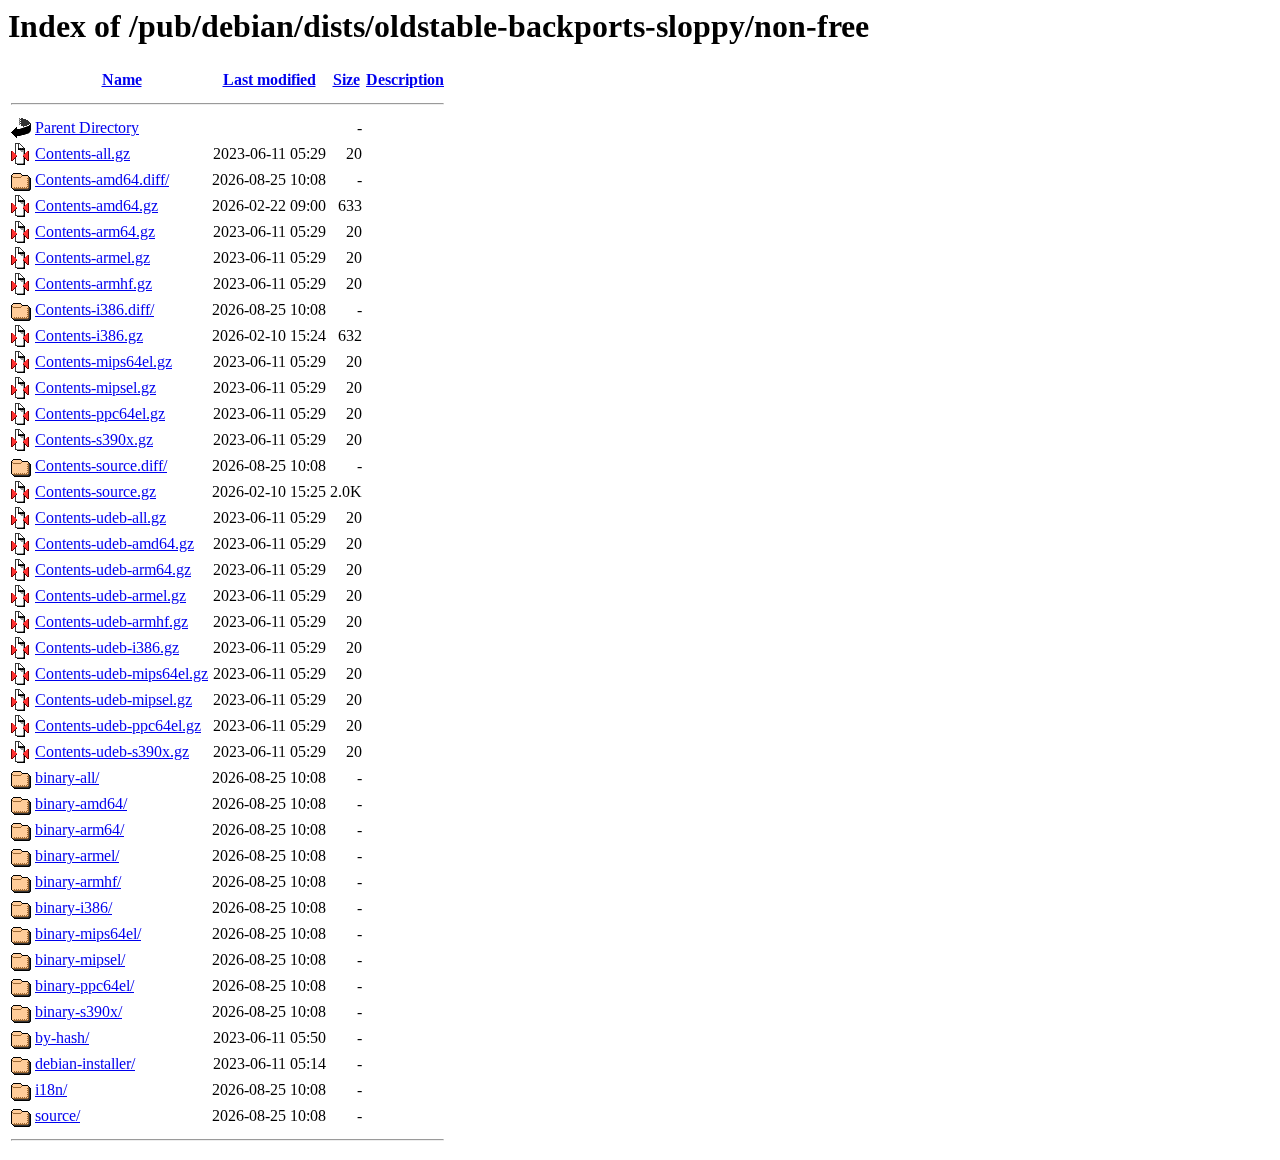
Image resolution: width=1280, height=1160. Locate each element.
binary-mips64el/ (88, 933)
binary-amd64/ (81, 803)
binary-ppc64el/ (84, 985)
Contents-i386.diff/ (94, 309)
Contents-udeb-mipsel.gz (113, 699)
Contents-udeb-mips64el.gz (121, 673)
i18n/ (51, 1089)
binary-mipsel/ (80, 959)
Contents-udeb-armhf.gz (111, 621)
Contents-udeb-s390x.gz (112, 751)
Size (346, 79)
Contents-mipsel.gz (95, 387)
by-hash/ (62, 1037)
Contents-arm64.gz (95, 231)
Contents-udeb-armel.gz (110, 595)
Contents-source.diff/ (101, 465)
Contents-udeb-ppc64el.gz (118, 725)
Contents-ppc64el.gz (100, 413)
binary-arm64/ (79, 829)
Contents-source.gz (95, 491)
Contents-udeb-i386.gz (107, 647)
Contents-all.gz (82, 153)
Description (405, 79)
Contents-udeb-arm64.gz (113, 569)
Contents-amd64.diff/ (102, 179)
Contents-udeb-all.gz (100, 517)
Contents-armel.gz (92, 257)
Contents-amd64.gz (96, 205)
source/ (57, 1115)
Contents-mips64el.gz (103, 361)
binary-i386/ (73, 907)
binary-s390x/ (78, 1011)
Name (122, 79)
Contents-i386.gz (89, 335)
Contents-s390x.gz (94, 439)
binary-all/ (67, 777)
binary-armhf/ (78, 881)
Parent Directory (87, 127)
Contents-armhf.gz (93, 283)
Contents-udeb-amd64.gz (114, 543)
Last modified (269, 79)
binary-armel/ (77, 855)
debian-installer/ (85, 1063)
